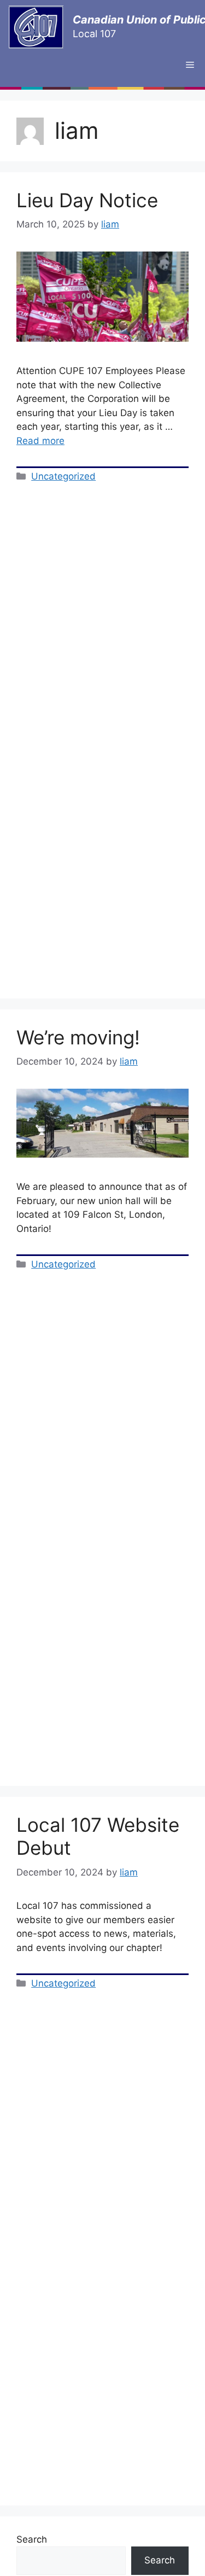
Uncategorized (63, 476)
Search (32, 2539)
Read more (40, 441)
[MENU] (190, 65)
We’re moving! (78, 1037)
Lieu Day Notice (87, 200)
